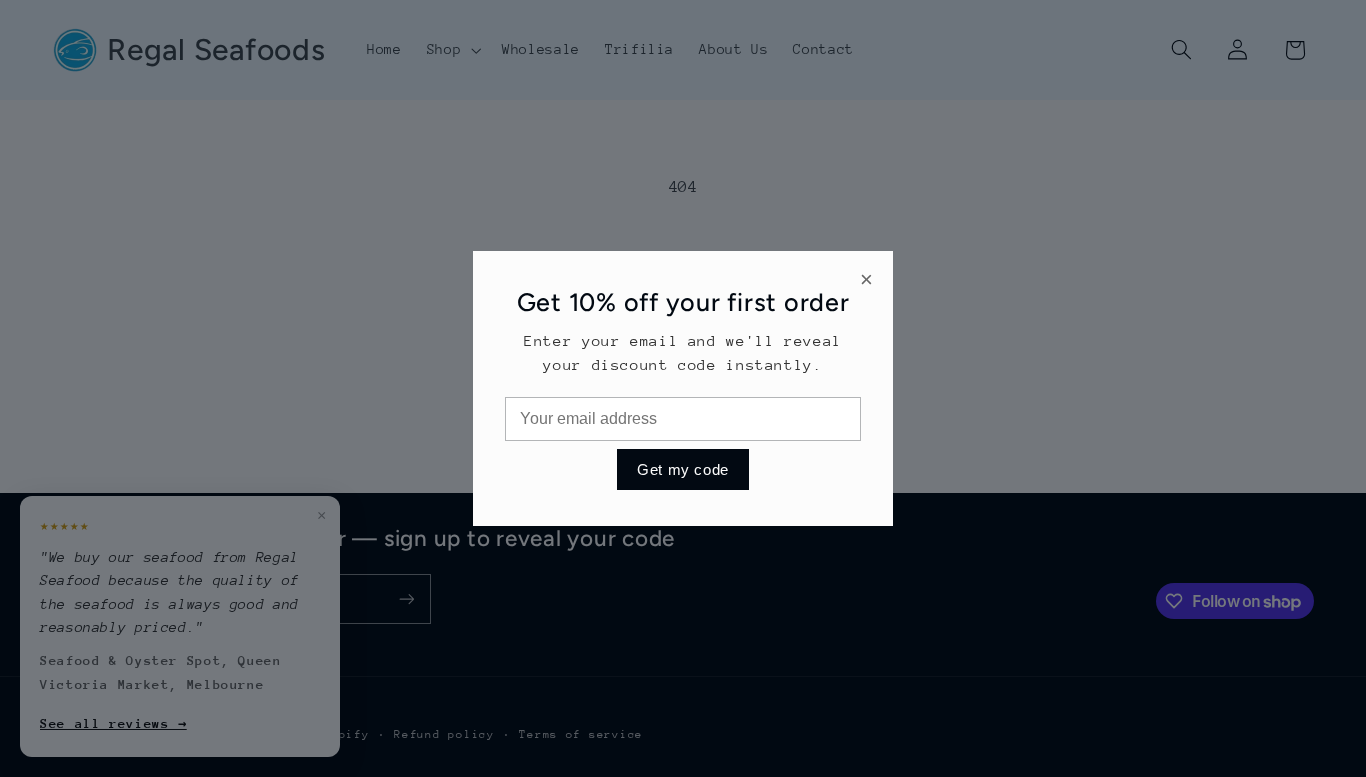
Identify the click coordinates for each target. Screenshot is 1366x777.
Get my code (683, 469)
